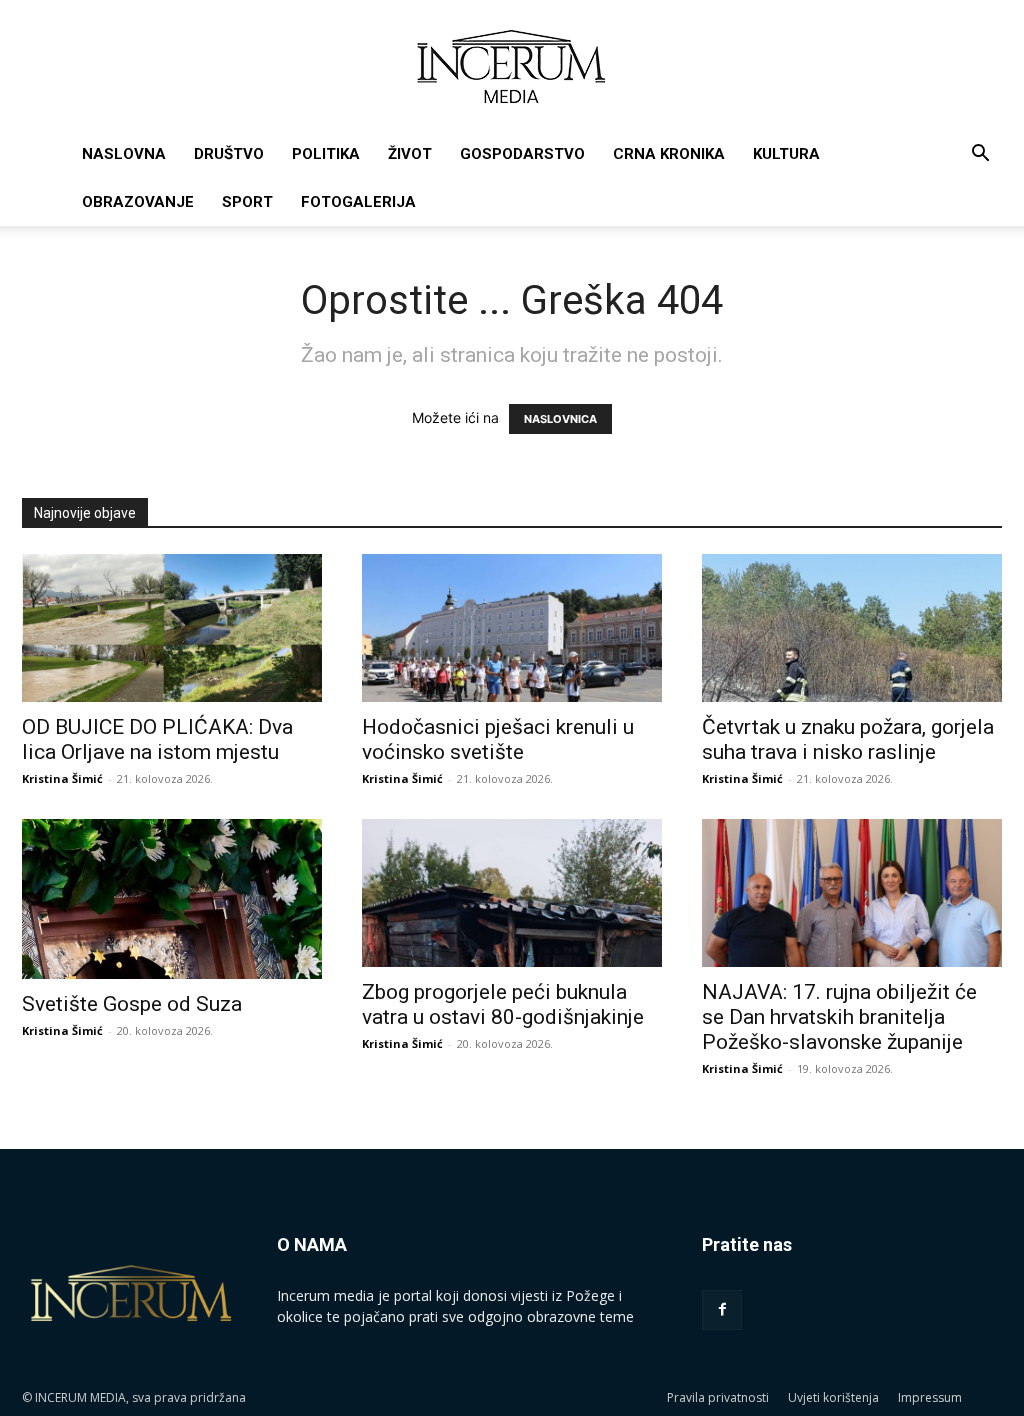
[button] (980, 155)
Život (410, 154)
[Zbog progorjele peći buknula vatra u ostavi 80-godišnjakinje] (512, 893)
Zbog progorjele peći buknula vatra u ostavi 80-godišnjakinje (503, 1004)
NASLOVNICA (560, 419)
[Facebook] (722, 1310)
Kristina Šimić (62, 778)
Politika (326, 154)
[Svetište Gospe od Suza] (172, 899)
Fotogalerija (358, 202)
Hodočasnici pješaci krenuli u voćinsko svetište (498, 739)
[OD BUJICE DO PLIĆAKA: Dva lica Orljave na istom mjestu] (172, 628)
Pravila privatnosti (718, 1397)
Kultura (786, 154)
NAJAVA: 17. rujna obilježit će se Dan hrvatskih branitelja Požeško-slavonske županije (839, 1017)
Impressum (930, 1397)
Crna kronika (669, 154)
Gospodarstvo (522, 154)
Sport (247, 202)
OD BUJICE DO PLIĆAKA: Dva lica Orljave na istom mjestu (157, 739)
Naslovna (124, 154)
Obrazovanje (138, 202)
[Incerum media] (512, 66)
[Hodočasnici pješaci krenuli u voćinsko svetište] (512, 628)
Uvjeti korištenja (833, 1397)
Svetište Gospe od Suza (132, 1004)
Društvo (229, 154)
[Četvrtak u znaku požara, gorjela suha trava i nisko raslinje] (852, 628)
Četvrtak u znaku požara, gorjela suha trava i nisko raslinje (848, 739)
